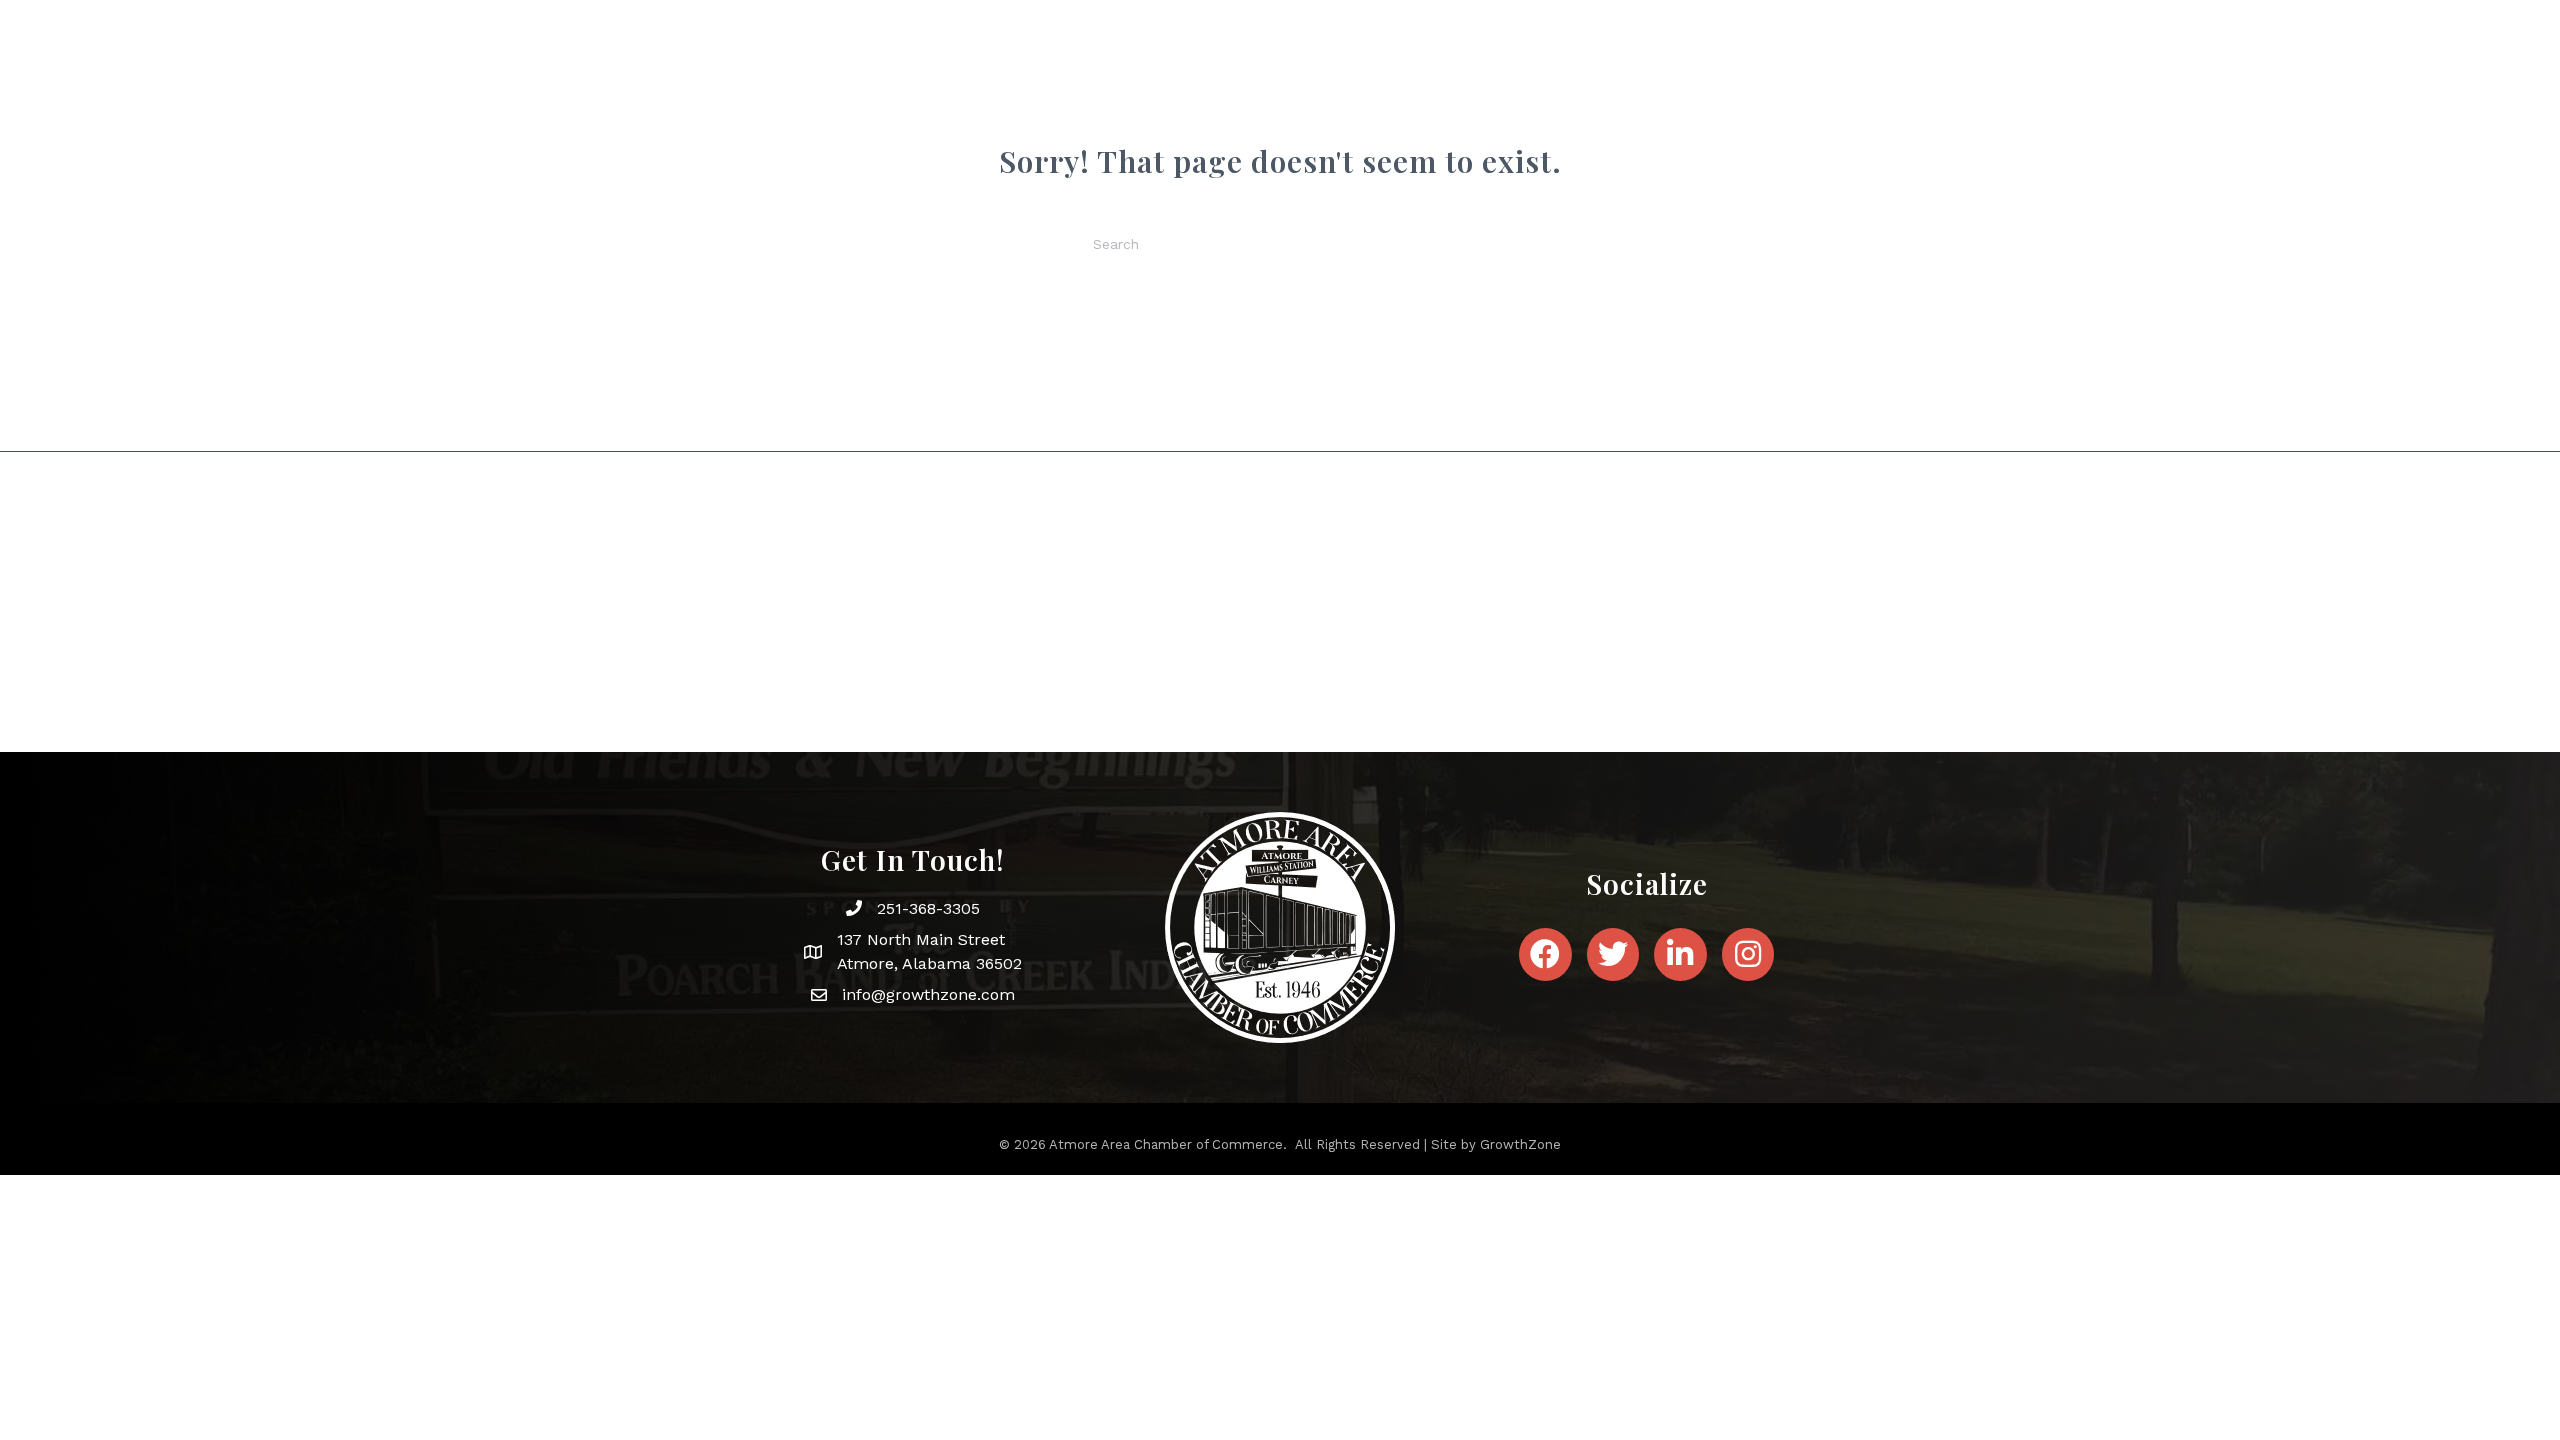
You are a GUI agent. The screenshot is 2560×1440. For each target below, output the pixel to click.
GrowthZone (1520, 1144)
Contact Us (1695, 97)
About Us (1128, 97)
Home (1040, 97)
